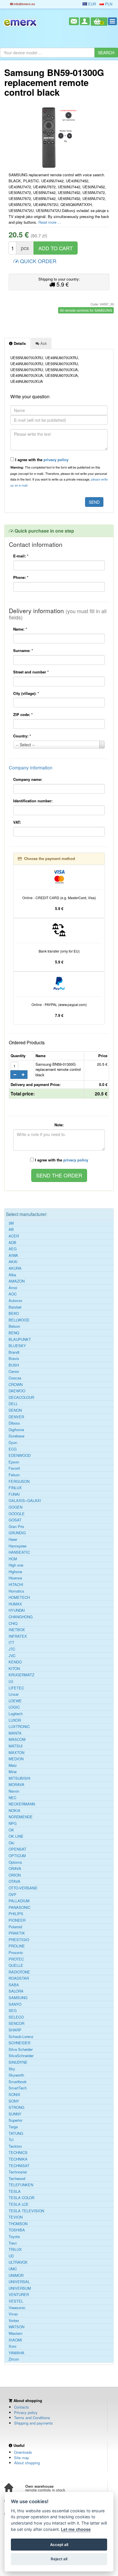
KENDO (15, 1662)
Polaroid (15, 1927)
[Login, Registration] (85, 21)
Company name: (28, 779)
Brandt (14, 1352)
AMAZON (17, 1281)
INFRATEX (18, 1636)
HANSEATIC (19, 1552)
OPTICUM (17, 1856)
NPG (13, 1823)
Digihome (16, 1430)
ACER (14, 1236)
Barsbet (15, 1307)
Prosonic (16, 1953)
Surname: (23, 650)
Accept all (59, 2545)
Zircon (14, 2359)
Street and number (31, 672)
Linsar (14, 1694)
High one (16, 1565)
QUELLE (16, 1965)
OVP (12, 1895)
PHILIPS (16, 1914)
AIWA (13, 1255)
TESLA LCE (19, 2204)
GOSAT (15, 1520)
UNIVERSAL (19, 2282)
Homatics (16, 1591)
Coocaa (15, 1378)
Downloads (23, 2452)
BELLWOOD (19, 1320)
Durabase (16, 1436)
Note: (59, 1125)
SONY (14, 2101)
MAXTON (16, 1753)
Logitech (16, 1714)
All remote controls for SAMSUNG (86, 310)
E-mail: (21, 556)
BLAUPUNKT (20, 1339)
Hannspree (17, 1546)
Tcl (11, 2140)
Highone (15, 1572)
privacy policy (56, 460)
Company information (31, 768)
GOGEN (15, 1507)
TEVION (16, 2217)
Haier (13, 1539)
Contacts (21, 2407)
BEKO (14, 1313)
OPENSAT (17, 1849)
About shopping (27, 2463)
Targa (13, 2127)
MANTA (15, 1733)
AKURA (15, 1268)
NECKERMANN (22, 1804)
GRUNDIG (17, 1533)
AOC (13, 1294)
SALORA (16, 1991)
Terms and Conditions (32, 2418)
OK (11, 1830)
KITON (14, 1669)
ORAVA (15, 1869)
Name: (20, 629)
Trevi (13, 2243)
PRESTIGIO (19, 1940)
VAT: (17, 822)
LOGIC (14, 1707)
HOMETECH (19, 1597)
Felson (14, 1475)
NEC (12, 1798)
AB (11, 1229)
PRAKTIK (17, 1933)
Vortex (14, 2321)
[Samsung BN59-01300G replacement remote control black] (59, 137)
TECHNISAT (19, 2166)
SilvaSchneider (21, 2056)
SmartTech (18, 2088)
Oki (11, 1843)
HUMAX (15, 1604)
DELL (13, 1404)
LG (11, 1681)
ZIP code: (23, 714)
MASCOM (17, 1739)
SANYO (15, 2004)
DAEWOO (17, 1391)
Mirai (13, 1772)
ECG (13, 1449)
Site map (21, 2458)
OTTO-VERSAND (23, 1888)
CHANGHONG (21, 1617)
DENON (15, 1410)
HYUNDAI (17, 1610)
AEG (13, 1249)
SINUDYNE (18, 2062)
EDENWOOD (20, 1455)
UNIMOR (16, 2275)
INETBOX (17, 1630)
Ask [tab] (43, 343)
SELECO (16, 2017)
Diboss (14, 1423)
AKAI (13, 1262)
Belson (14, 1326)
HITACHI (16, 1585)
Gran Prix (16, 1527)
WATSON (16, 2327)
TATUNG (16, 2133)
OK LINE (16, 1836)
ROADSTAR (19, 1978)
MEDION (16, 1759)
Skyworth (16, 2075)
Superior (15, 2120)
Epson (14, 1462)
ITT (11, 1643)
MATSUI (16, 1746)
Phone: (21, 577)
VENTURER (19, 2295)
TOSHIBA (17, 2230)
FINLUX (15, 1488)
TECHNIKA (18, 2159)
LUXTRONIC (19, 1727)
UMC (13, 2269)
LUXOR (15, 1720)
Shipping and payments (34, 2423)
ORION (15, 1875)
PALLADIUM (19, 1901)
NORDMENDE (21, 1817)
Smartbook (18, 2082)
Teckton (15, 2146)
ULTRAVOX (18, 2262)
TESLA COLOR (21, 2198)
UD (11, 2256)
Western (15, 2333)
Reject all (59, 2559)
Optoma (15, 1862)
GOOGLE (17, 1514)
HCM (13, 1559)
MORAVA (16, 1785)
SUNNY (15, 2114)
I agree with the (41, 460)
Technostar (18, 2172)
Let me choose (76, 2529)
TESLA (15, 2191)
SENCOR (16, 2023)
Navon (14, 1791)
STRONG (16, 2107)
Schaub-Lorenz (21, 2037)
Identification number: (33, 801)
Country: (22, 736)
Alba (12, 1275)
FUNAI (14, 1494)
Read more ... (50, 222)
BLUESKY (17, 1346)
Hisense (15, 1578)
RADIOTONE (19, 1972)
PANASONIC (19, 1907)
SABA (14, 1985)
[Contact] (74, 21)
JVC (12, 1656)
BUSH (14, 1365)
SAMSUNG (18, 1998)
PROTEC (16, 1959)
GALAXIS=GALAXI (25, 1501)
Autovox (15, 1301)
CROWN (16, 1385)
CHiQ (13, 1623)
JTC (12, 1649)
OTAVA (14, 1881)
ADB (12, 1243)
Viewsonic (17, 2308)
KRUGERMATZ (21, 1675)
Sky (12, 2069)
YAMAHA (16, 2353)
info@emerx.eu (24, 4)
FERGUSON (19, 1481)
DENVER (16, 1417)
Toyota (14, 2237)
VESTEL (16, 2301)
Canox (14, 1371)
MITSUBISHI (19, 1778)
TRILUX (15, 2249)
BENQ (14, 1333)
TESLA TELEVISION (26, 2211)
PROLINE (17, 1946)
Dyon (13, 1443)
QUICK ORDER (38, 261)
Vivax (13, 2314)
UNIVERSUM (20, 2288)
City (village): (26, 693)
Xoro (12, 2346)
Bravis (14, 1359)
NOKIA (14, 1811)
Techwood (17, 2179)
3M (11, 1223)
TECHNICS (18, 2153)
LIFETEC (16, 1688)
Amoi (13, 1288)
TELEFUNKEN (21, 2185)
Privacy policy (26, 2412)
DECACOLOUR (21, 1397)
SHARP (15, 2030)
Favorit (14, 1468)
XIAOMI (15, 2340)
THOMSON (18, 2224)
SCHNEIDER (19, 2043)
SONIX (14, 2095)
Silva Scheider (21, 2049)
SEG (13, 2011)
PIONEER (17, 1920)
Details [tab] (19, 343)
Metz (13, 1765)
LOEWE (15, 1701)
